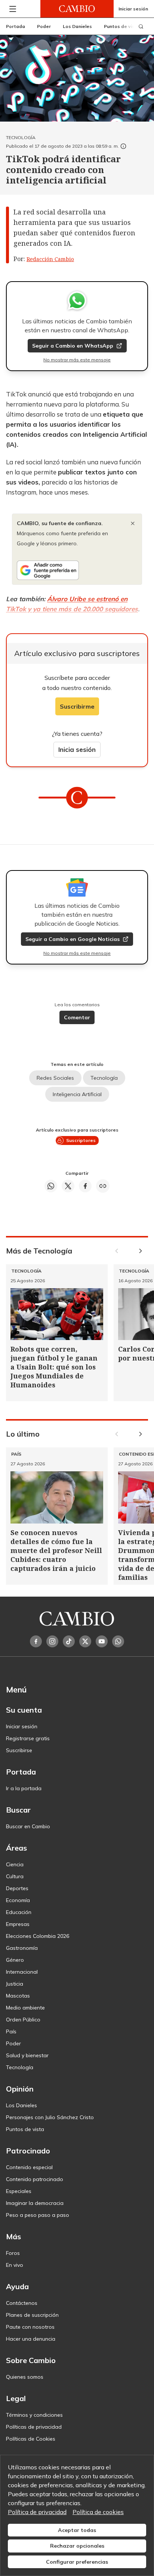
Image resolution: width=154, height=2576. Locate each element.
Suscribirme (77, 706)
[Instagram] (52, 1641)
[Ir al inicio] (77, 9)
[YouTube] (102, 1641)
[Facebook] (36, 1641)
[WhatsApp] (118, 1641)
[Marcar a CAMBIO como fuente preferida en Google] (77, 570)
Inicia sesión (77, 749)
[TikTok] (69, 1641)
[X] (85, 1641)
